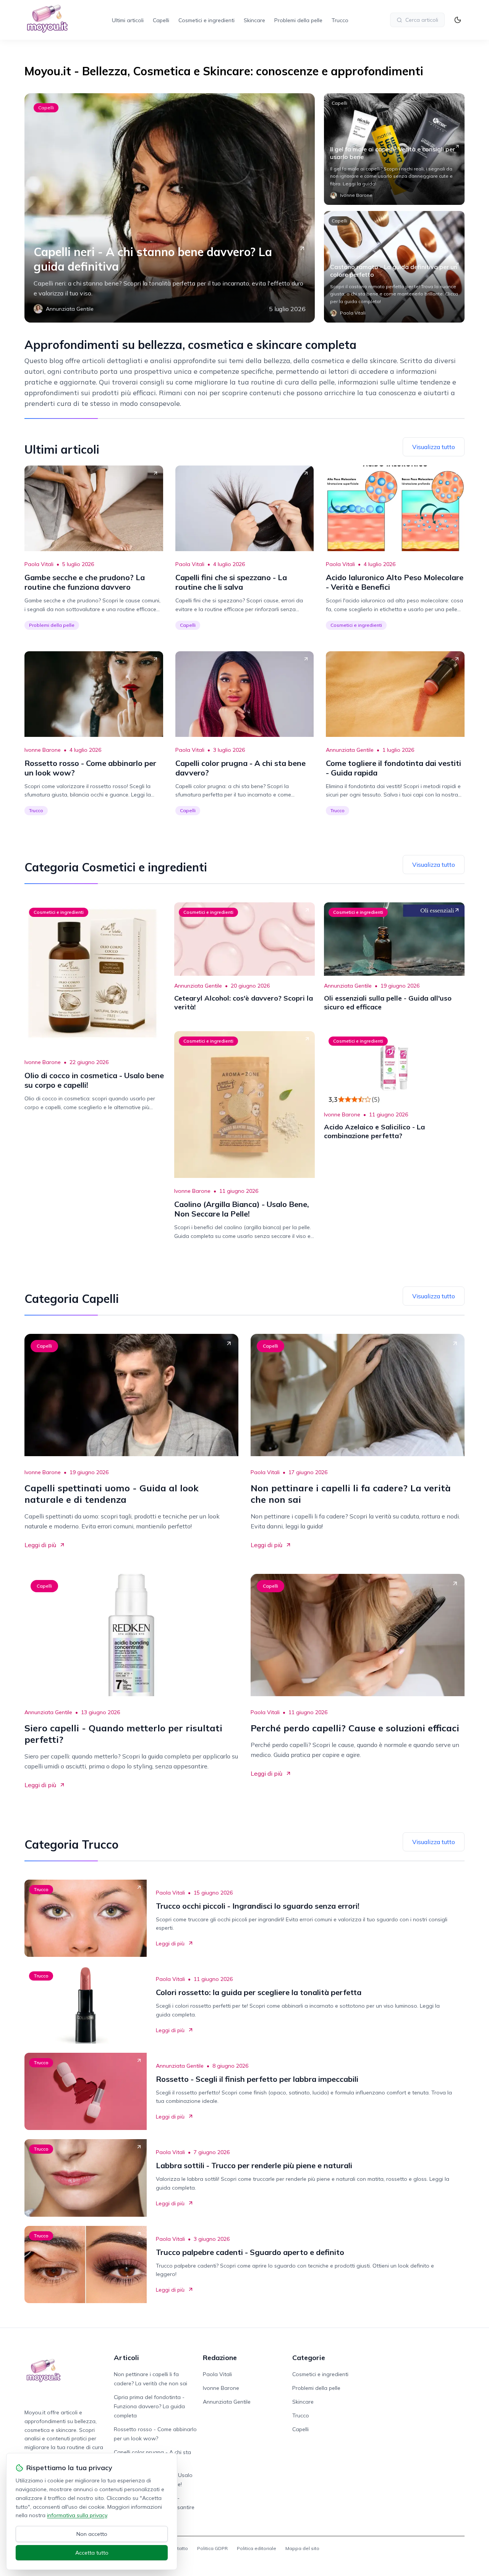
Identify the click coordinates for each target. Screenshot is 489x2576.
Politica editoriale (257, 2548)
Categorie (309, 2358)
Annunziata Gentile (350, 750)
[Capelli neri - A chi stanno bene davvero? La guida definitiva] (170, 208)
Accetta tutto (92, 2553)
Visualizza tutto (434, 447)
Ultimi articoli (128, 20)
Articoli (126, 2358)
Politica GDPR (212, 2548)
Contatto (178, 2548)
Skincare (254, 20)
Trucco (340, 20)
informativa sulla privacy (77, 2515)
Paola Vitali (39, 564)
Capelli (161, 20)
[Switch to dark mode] (458, 20)
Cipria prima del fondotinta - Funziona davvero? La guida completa (149, 2406)
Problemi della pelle (298, 20)
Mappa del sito (302, 2548)
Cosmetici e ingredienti (206, 20)
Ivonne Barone (43, 750)
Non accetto (92, 2534)
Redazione (220, 2358)
